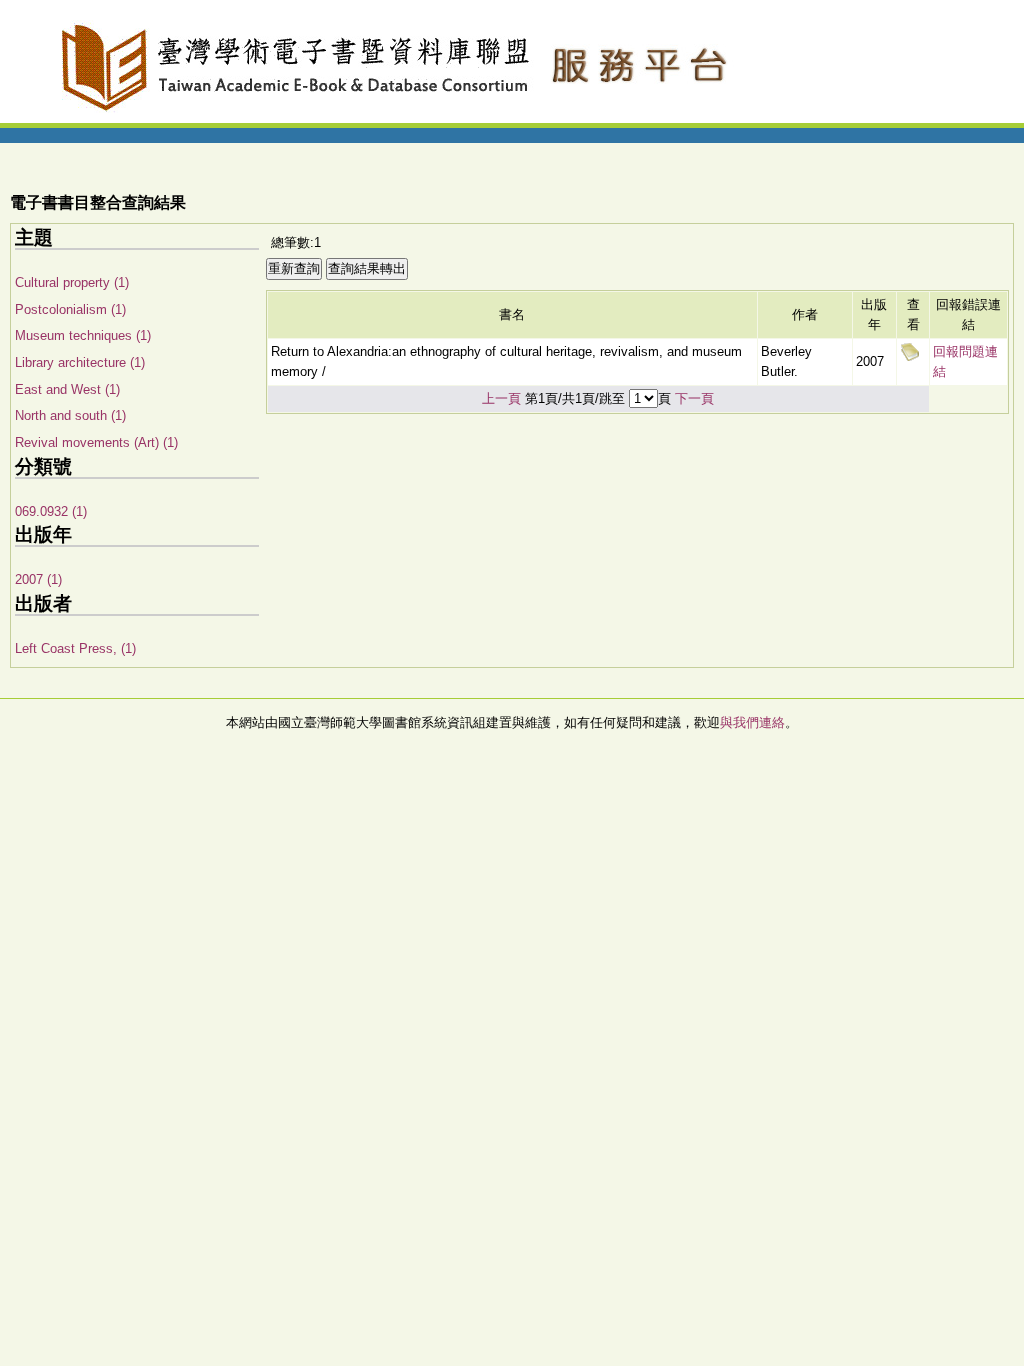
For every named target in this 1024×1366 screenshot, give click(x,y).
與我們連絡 (752, 722)
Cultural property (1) (72, 282)
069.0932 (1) (51, 511)
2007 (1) (38, 579)
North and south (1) (70, 415)
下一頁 (694, 398)
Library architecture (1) (80, 362)
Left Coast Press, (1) (75, 648)
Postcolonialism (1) (70, 309)
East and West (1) (67, 389)
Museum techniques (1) (83, 335)
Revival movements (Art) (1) (96, 442)
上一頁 (501, 398)
